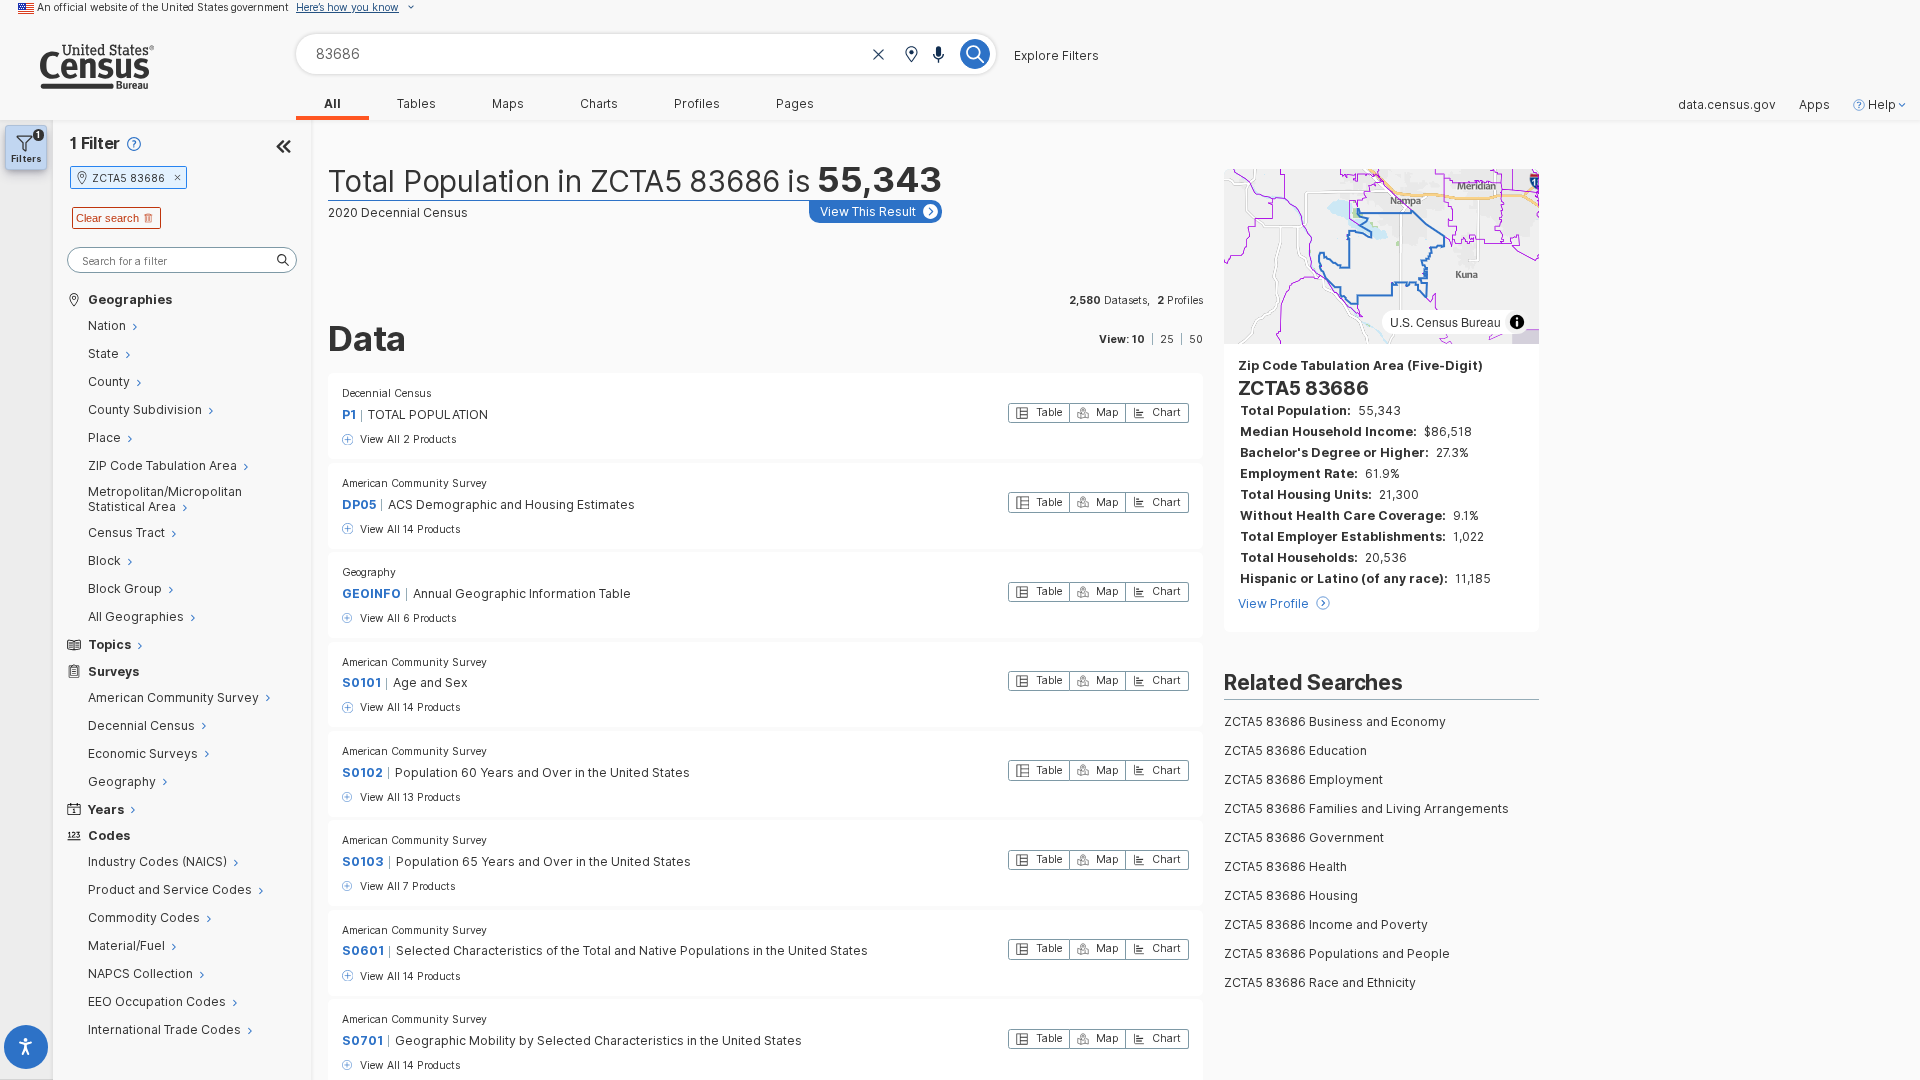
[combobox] (646, 53)
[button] (911, 55)
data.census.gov (1727, 105)
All (332, 104)
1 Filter (95, 143)
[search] (182, 260)
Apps (1814, 105)
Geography (369, 572)
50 (1196, 339)
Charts (599, 104)
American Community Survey (414, 483)
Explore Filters (1056, 56)
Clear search (107, 218)
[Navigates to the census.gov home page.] (77, 81)
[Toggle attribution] (1517, 322)
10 (1138, 339)
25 (1167, 339)
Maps (508, 104)
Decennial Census (386, 393)
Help (1882, 105)
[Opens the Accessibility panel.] (26, 1050)
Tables (416, 104)
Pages (795, 104)
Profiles (697, 104)
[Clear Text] (879, 55)
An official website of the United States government (163, 7)
